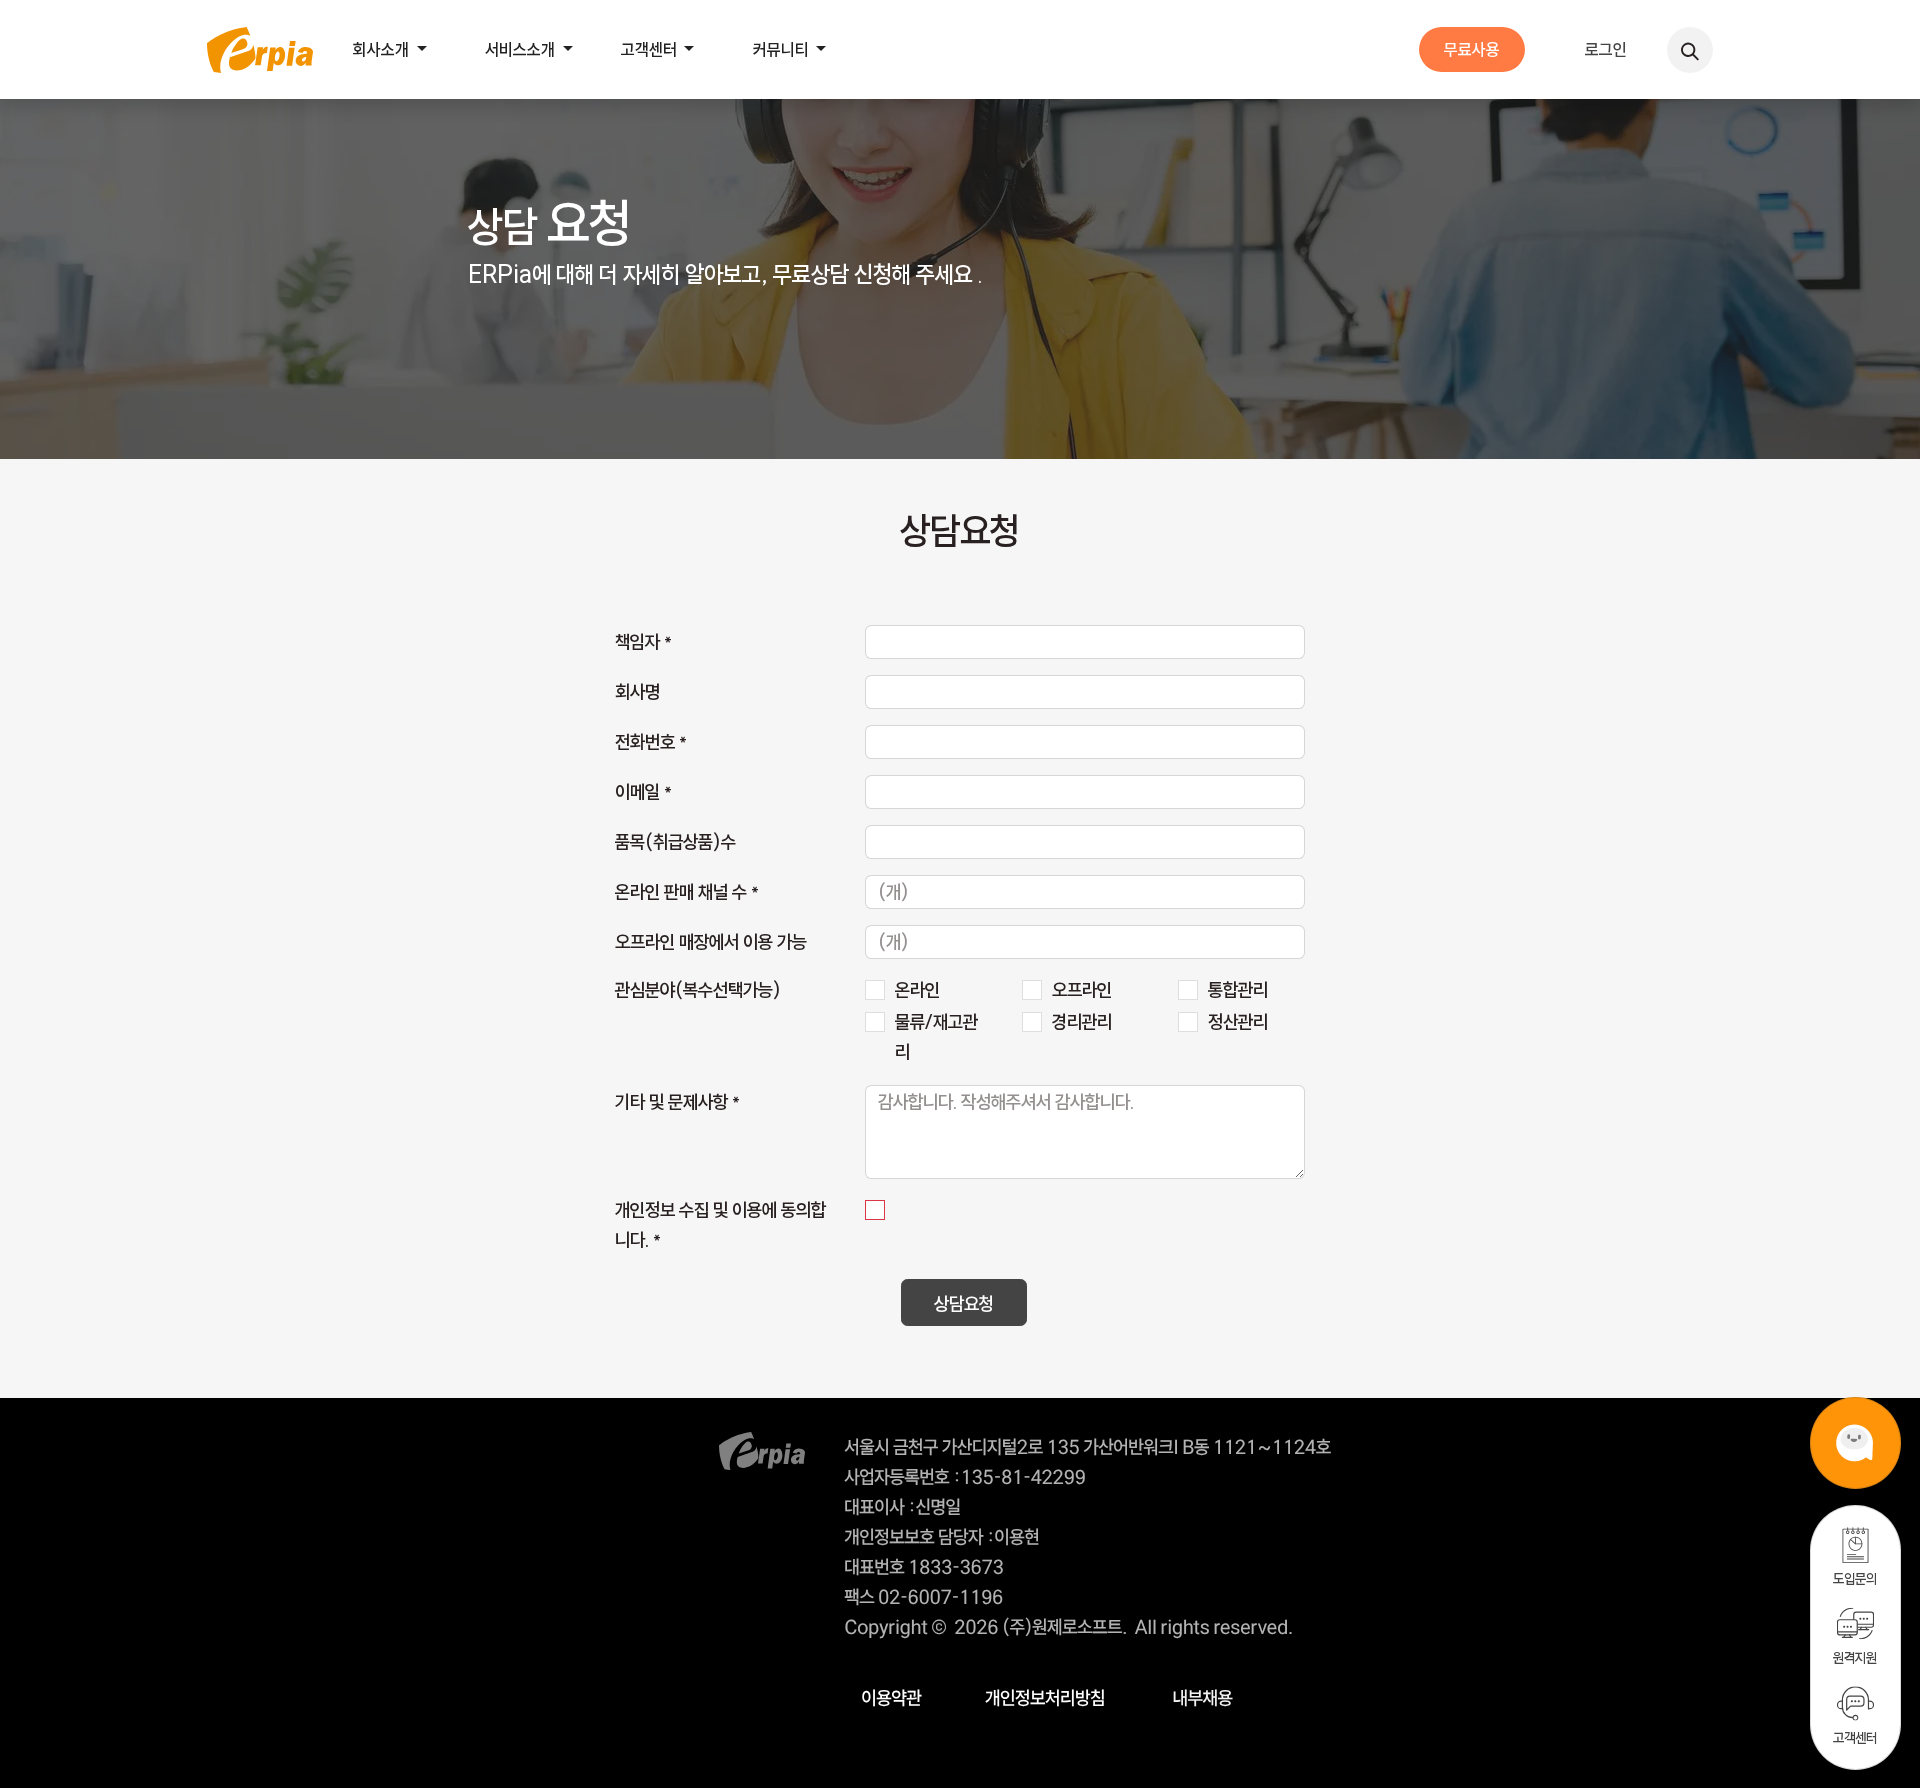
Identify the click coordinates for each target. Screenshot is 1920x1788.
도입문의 (1855, 1578)
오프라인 (1082, 990)
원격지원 (1855, 1657)
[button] (1690, 50)
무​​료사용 (1472, 49)
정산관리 (1238, 1022)
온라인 (917, 990)
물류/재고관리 (936, 1037)
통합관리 (1238, 990)
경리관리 (1082, 1022)
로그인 (1606, 49)
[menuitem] (395, 49)
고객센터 (1855, 1737)
